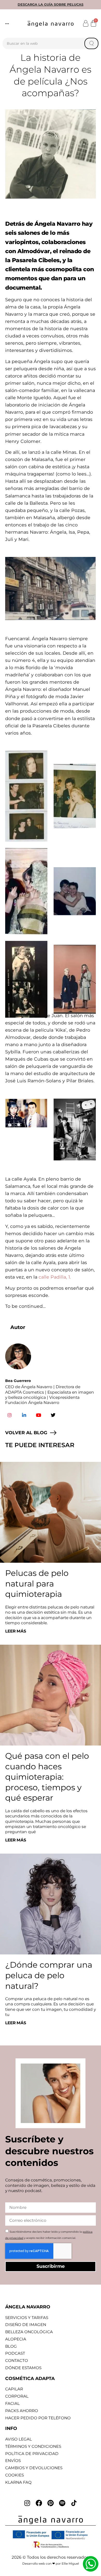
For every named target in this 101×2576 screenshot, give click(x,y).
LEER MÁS (16, 1631)
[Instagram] (10, 1415)
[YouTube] (39, 1415)
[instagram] (27, 2503)
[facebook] (39, 2503)
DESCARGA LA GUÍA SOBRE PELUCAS (51, 5)
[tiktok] (74, 2503)
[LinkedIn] (24, 1415)
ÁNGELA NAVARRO (28, 2307)
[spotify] (62, 2503)
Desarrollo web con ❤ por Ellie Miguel (51, 2564)
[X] (53, 1415)
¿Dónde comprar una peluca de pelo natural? (49, 1975)
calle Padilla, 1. (55, 1277)
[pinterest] (51, 2503)
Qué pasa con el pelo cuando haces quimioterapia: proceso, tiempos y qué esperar (47, 1777)
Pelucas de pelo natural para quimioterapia (37, 1584)
